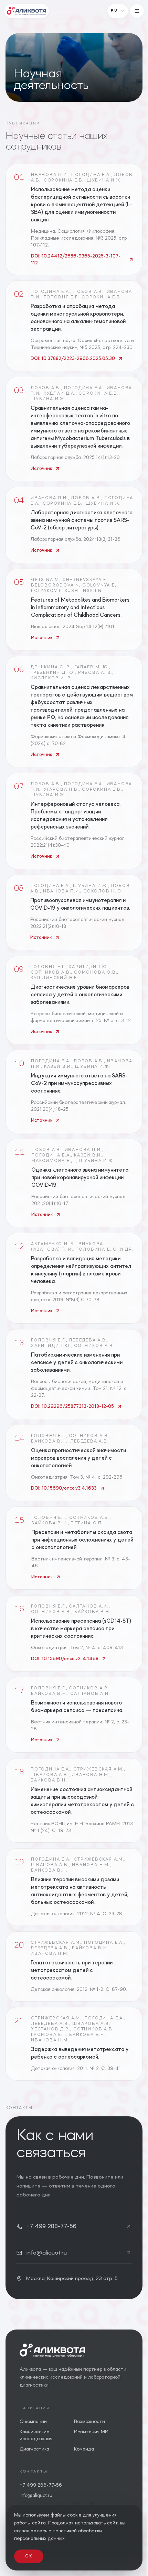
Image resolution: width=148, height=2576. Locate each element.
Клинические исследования (36, 2435)
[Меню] (137, 11)
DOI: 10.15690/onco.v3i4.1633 (64, 1488)
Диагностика (34, 2449)
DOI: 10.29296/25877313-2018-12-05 (72, 1406)
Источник (41, 469)
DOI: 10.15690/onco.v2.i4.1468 (65, 1659)
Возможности (89, 2422)
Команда (84, 2449)
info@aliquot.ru (36, 2496)
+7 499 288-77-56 (41, 2485)
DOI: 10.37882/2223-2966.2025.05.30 (73, 359)
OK (29, 2556)
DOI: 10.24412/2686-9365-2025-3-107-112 (76, 260)
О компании (33, 2422)
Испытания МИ (91, 2432)
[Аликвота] (27, 11)
